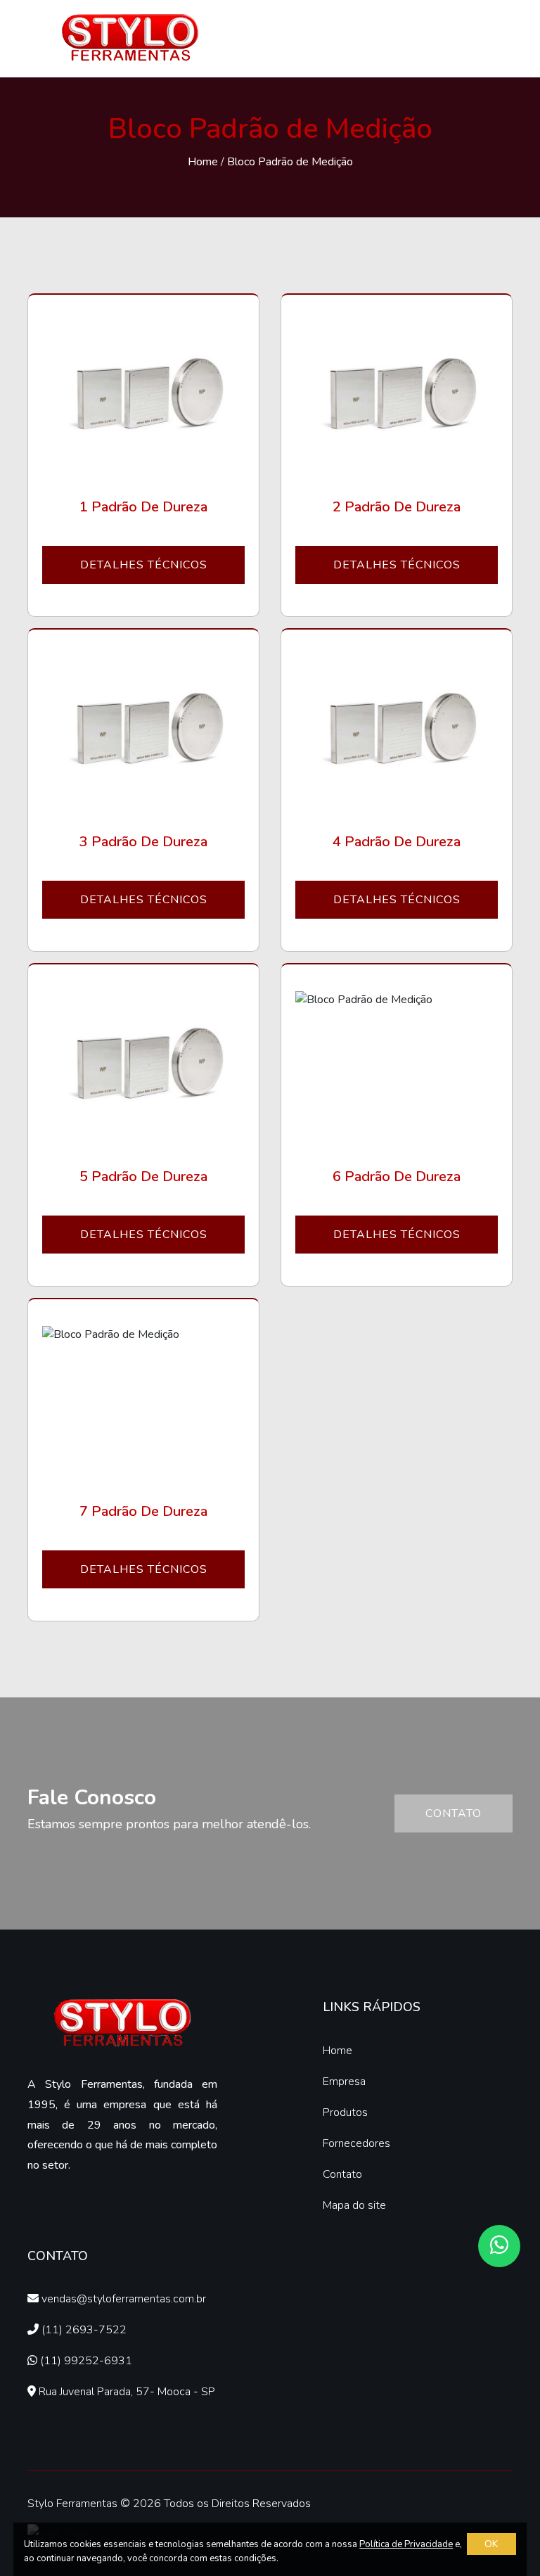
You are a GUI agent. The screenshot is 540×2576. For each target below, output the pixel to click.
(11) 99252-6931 (85, 2361)
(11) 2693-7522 (83, 2330)
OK (491, 2544)
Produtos (345, 2112)
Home (203, 162)
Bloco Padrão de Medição (290, 162)
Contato (454, 1813)
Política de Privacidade (406, 2544)
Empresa (344, 2081)
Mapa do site (354, 2205)
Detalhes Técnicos (144, 565)
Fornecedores (356, 2143)
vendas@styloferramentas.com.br (122, 2299)
